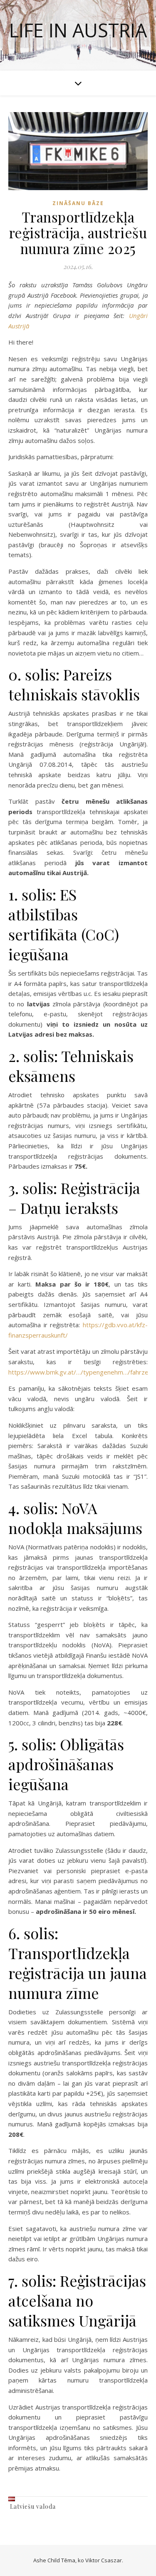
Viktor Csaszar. (104, 2560)
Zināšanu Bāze (78, 203)
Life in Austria (78, 30)
